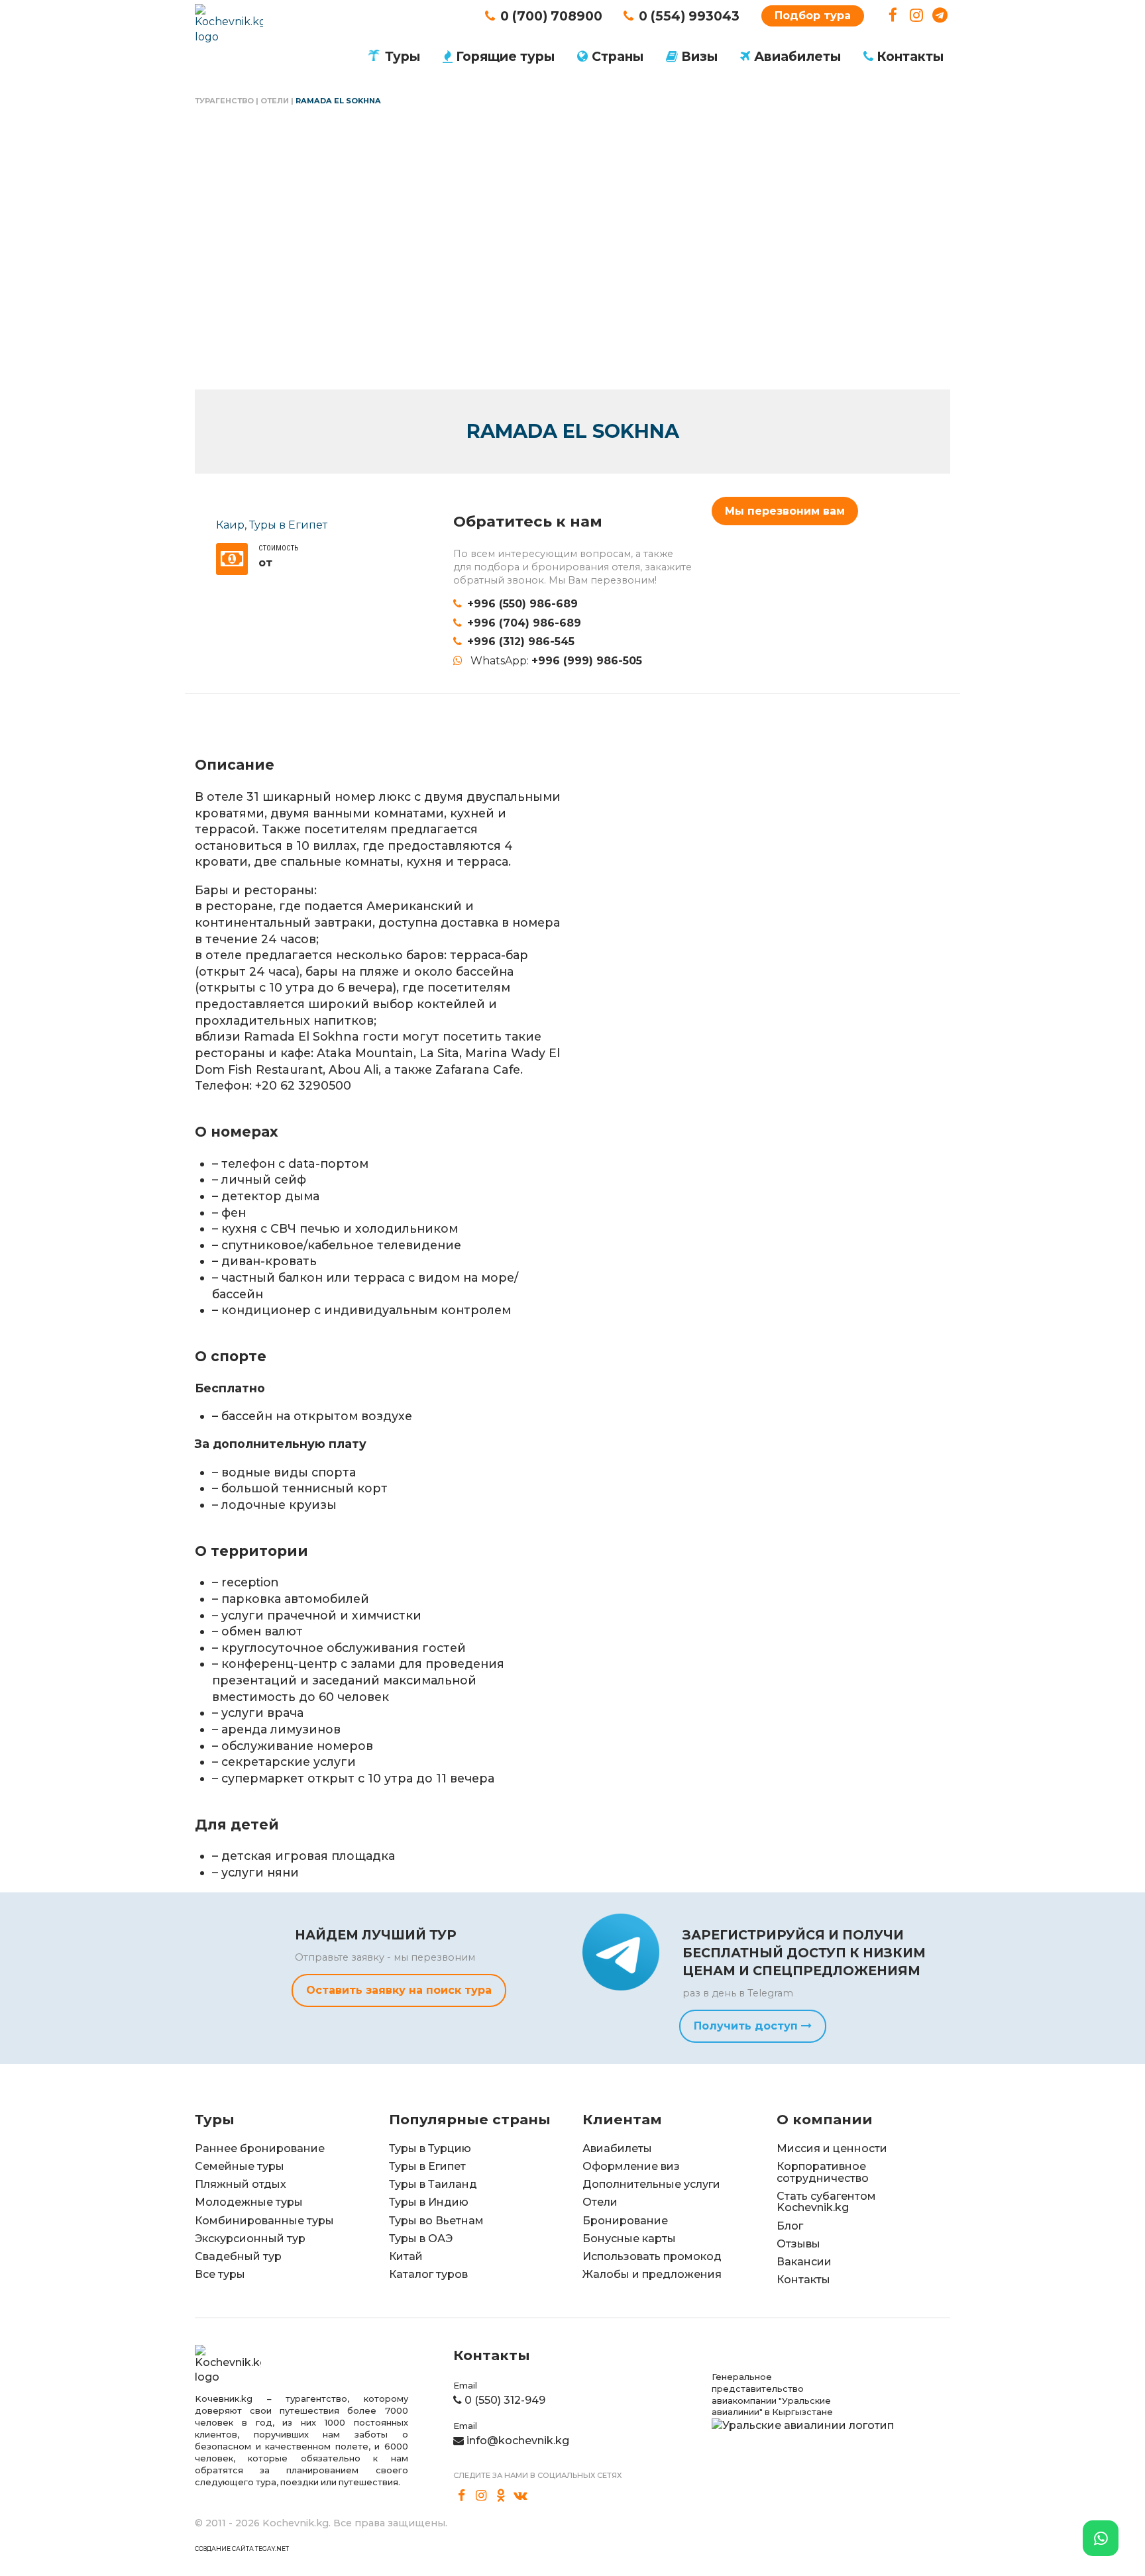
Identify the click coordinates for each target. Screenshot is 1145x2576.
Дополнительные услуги (651, 2184)
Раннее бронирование (260, 2148)
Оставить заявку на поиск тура (399, 1990)
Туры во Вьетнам (436, 2221)
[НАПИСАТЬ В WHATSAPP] (1101, 2538)
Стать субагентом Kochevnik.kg (826, 2202)
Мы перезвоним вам (785, 511)
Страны (618, 56)
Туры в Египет (288, 525)
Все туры (220, 2274)
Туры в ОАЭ (421, 2239)
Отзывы (798, 2244)
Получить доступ (747, 2026)
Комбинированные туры (264, 2221)
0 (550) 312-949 (505, 2400)
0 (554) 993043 (689, 16)
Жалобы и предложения (652, 2274)
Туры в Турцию (430, 2148)
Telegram (940, 16)
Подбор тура (813, 16)
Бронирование (625, 2221)
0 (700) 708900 (551, 16)
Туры (403, 56)
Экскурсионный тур (250, 2239)
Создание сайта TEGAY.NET (242, 2549)
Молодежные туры (249, 2202)
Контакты (910, 56)
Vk (521, 2495)
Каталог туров (428, 2274)
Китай (406, 2256)
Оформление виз (631, 2166)
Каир (230, 525)
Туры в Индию (429, 2202)
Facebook (893, 16)
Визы (699, 56)
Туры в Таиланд (433, 2184)
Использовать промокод (652, 2256)
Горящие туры (505, 56)
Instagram (917, 16)
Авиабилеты (797, 56)
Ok (501, 2495)
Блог (790, 2226)
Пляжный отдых (241, 2184)
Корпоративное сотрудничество (823, 2172)
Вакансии (804, 2262)
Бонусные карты (629, 2239)
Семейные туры (240, 2166)
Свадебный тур (238, 2256)
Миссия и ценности (832, 2148)
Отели (275, 101)
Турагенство (224, 101)
